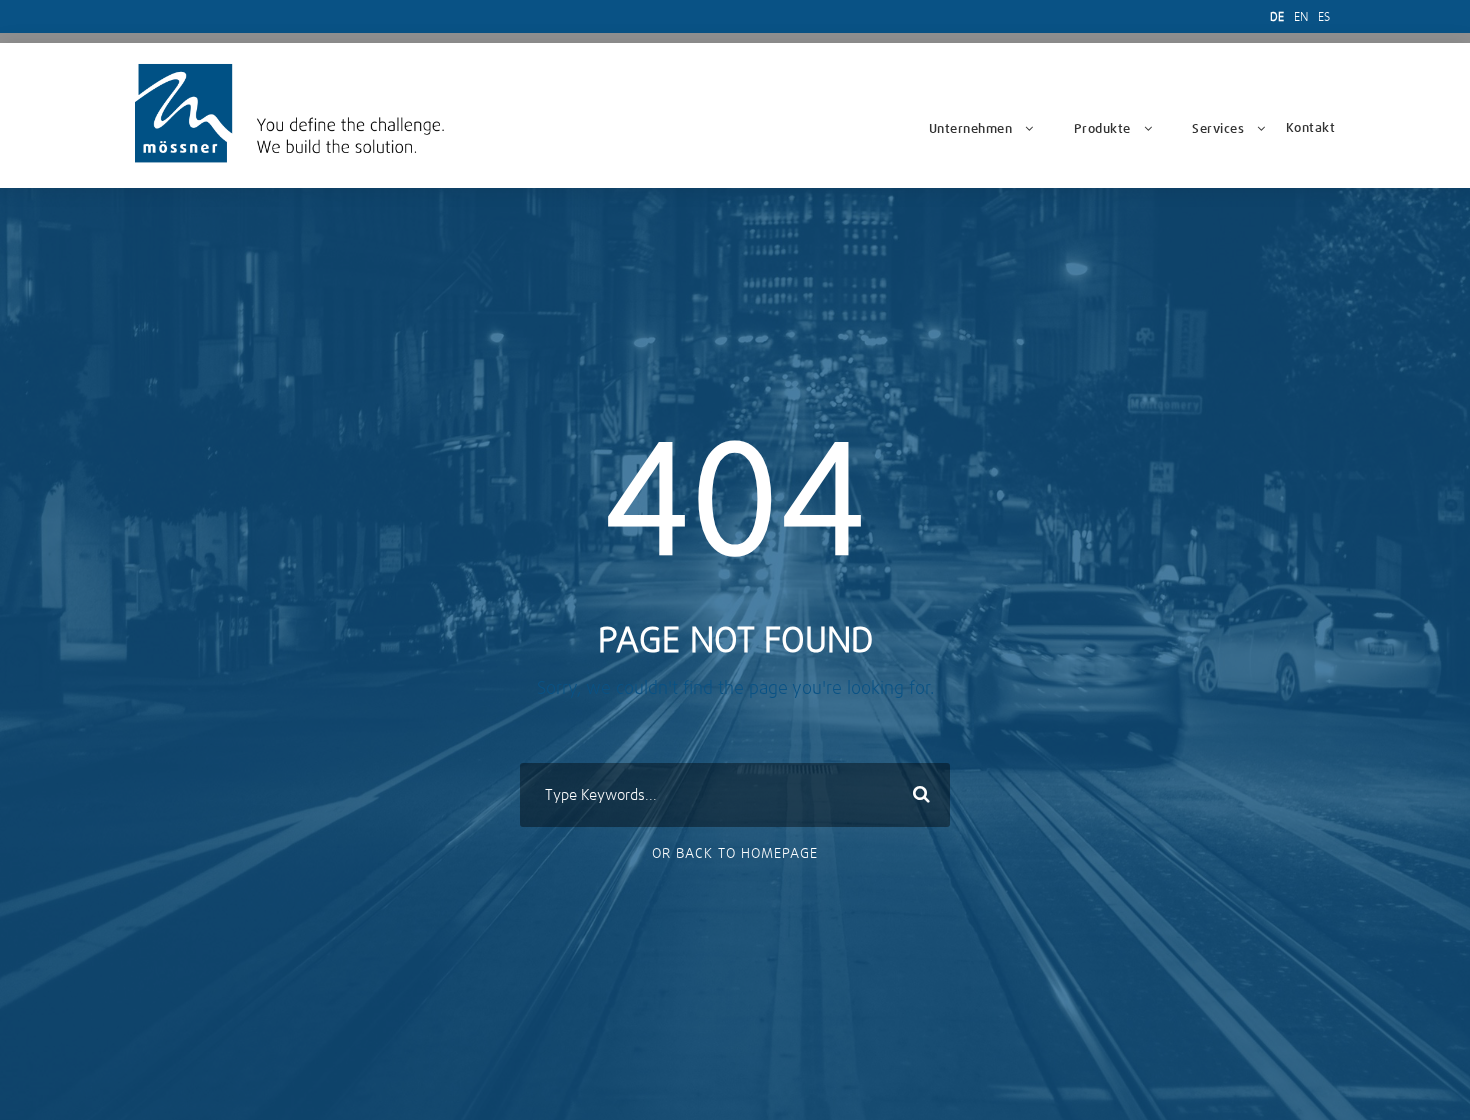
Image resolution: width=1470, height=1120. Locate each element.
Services (1218, 129)
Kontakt (1311, 128)
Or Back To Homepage (735, 854)
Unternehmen (971, 129)
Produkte (1102, 129)
